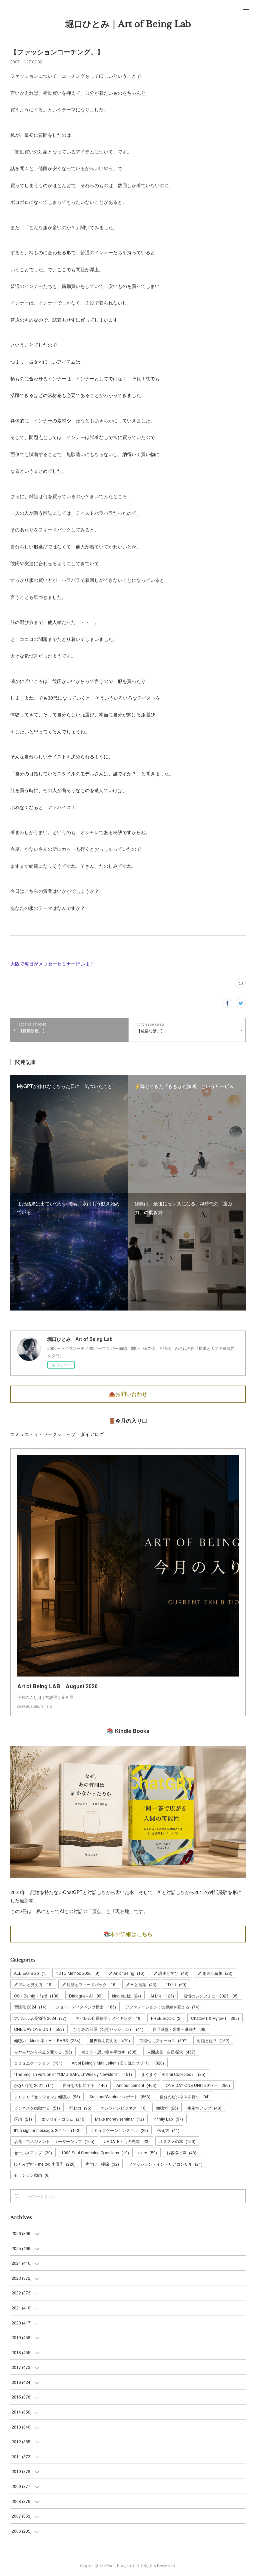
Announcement (136, 2085)
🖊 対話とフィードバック (89, 1984)
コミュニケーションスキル (119, 2130)
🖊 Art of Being (126, 1973)
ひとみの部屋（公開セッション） (108, 2029)
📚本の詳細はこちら (128, 1934)
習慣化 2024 (30, 2007)
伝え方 (168, 2130)
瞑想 (23, 2119)
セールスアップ (33, 2152)
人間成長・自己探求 (171, 2052)
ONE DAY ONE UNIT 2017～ (198, 2085)
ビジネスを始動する (37, 2108)
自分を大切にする (85, 2085)
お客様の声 (181, 2152)
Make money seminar (119, 2119)
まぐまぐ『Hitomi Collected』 (173, 2074)
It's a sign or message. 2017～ (47, 2130)
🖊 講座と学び (171, 1973)
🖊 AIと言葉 (141, 1984)
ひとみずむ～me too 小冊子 (45, 2164)
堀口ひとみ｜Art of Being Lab (128, 24)
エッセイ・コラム (63, 2119)
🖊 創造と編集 (215, 1973)
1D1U (176, 1984)
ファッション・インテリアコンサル (165, 2164)
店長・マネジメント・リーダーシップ (54, 2141)
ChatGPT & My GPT (215, 2018)
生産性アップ (204, 2108)
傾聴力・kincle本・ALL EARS (47, 2040)
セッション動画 (32, 2175)
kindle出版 (126, 1996)
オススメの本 (177, 2141)
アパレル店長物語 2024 (40, 2018)
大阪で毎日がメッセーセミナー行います (52, 964)
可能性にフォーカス (163, 2040)
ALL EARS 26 (30, 1973)
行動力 (80, 2108)
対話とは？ (213, 2040)
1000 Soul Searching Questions (95, 2152)
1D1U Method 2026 (78, 1973)
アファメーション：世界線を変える (162, 2007)
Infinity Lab (168, 2119)
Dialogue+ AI (86, 1996)
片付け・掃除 (102, 2164)
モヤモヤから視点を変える (43, 2052)
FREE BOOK (166, 2018)
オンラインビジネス (124, 2108)
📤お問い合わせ (128, 1394)
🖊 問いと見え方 (33, 1984)
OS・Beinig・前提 (37, 1996)
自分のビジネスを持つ (185, 2096)
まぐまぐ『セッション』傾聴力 (47, 2096)
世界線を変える (110, 2040)
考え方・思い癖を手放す (109, 2052)
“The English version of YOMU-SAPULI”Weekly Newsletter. (73, 2074)
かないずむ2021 (34, 2085)
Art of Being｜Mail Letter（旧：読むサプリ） (118, 2063)
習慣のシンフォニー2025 (211, 1996)
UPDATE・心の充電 (127, 2141)
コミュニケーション (38, 2063)
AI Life (162, 1996)
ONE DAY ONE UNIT (39, 2029)
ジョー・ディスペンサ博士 (86, 2007)
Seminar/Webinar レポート (120, 2096)
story (148, 2152)
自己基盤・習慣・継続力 (180, 2029)
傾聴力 (167, 2108)
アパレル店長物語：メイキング (109, 2018)
